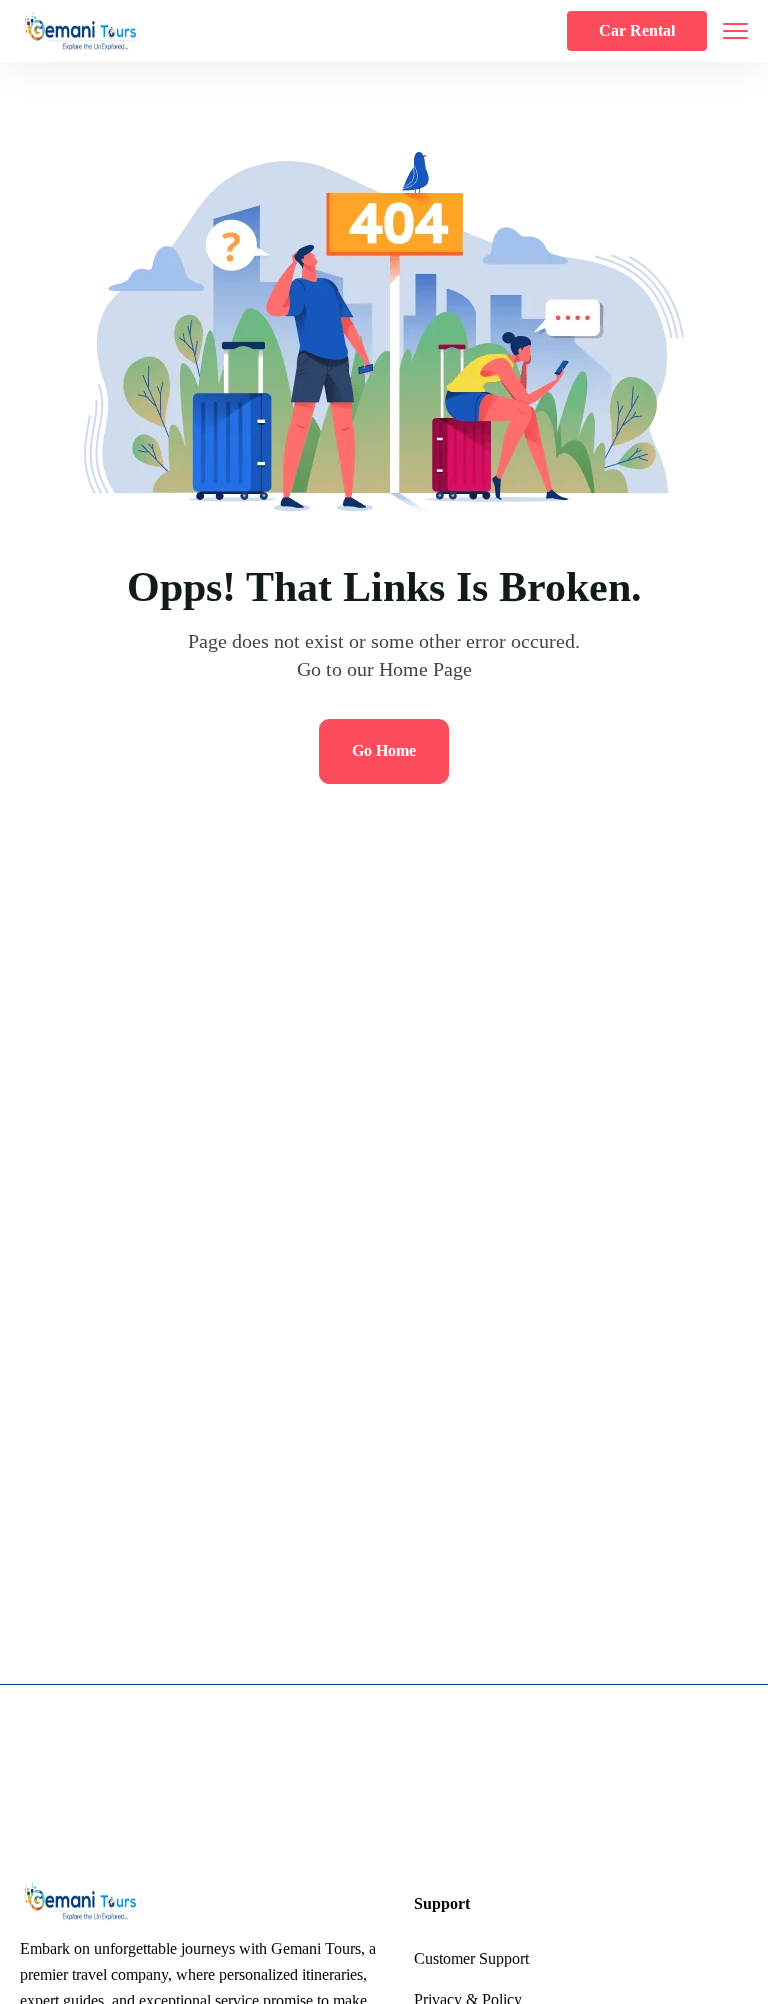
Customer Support (471, 1958)
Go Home (384, 750)
